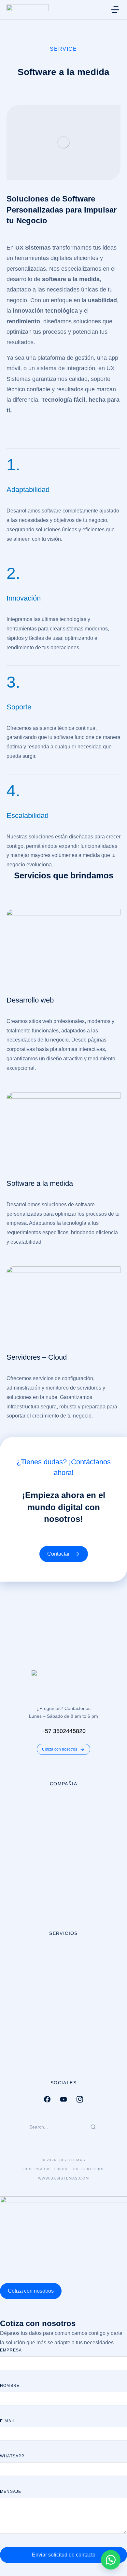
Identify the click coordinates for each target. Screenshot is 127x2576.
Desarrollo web (30, 1000)
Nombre (10, 2386)
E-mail (8, 2421)
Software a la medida (40, 1183)
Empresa (11, 2350)
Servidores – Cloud (37, 1357)
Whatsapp (12, 2456)
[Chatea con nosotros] (111, 2560)
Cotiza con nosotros (60, 1749)
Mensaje (11, 2492)
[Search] (93, 2127)
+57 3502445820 (63, 1731)
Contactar (58, 1554)
